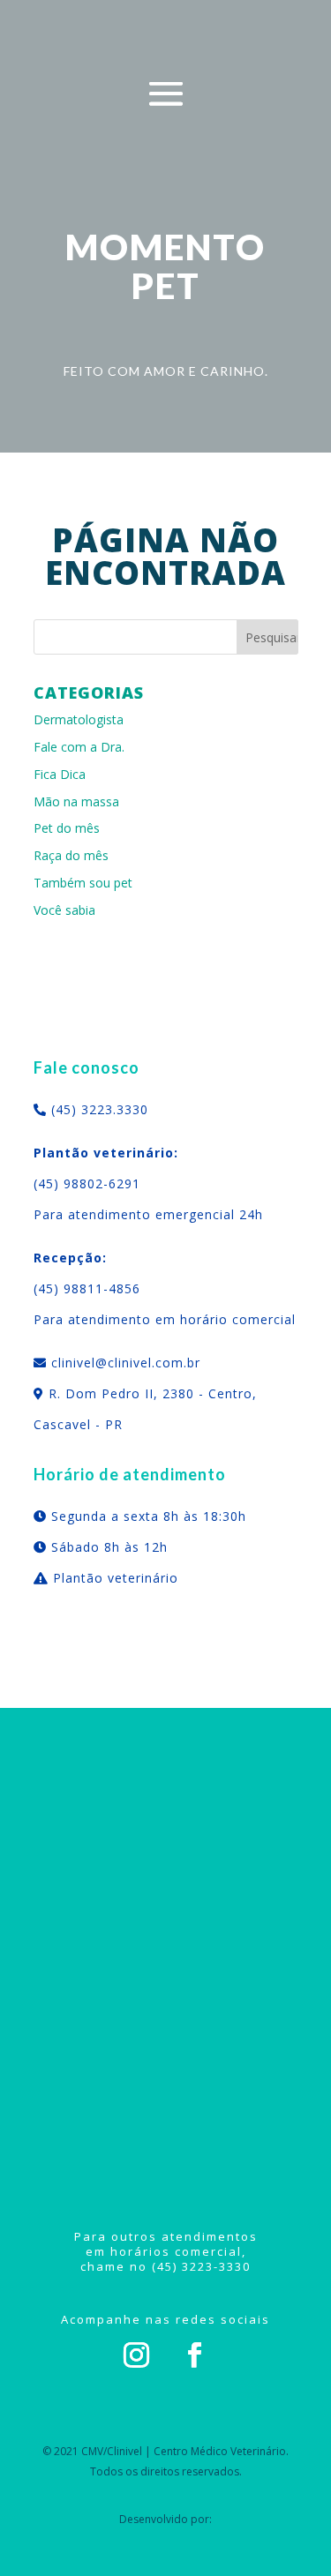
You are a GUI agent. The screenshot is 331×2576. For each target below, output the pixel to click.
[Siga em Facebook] (195, 2355)
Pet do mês (67, 828)
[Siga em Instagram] (137, 2355)
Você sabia (64, 910)
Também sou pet (83, 883)
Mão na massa (76, 801)
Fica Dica (60, 774)
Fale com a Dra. (79, 747)
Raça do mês (71, 855)
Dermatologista (79, 719)
